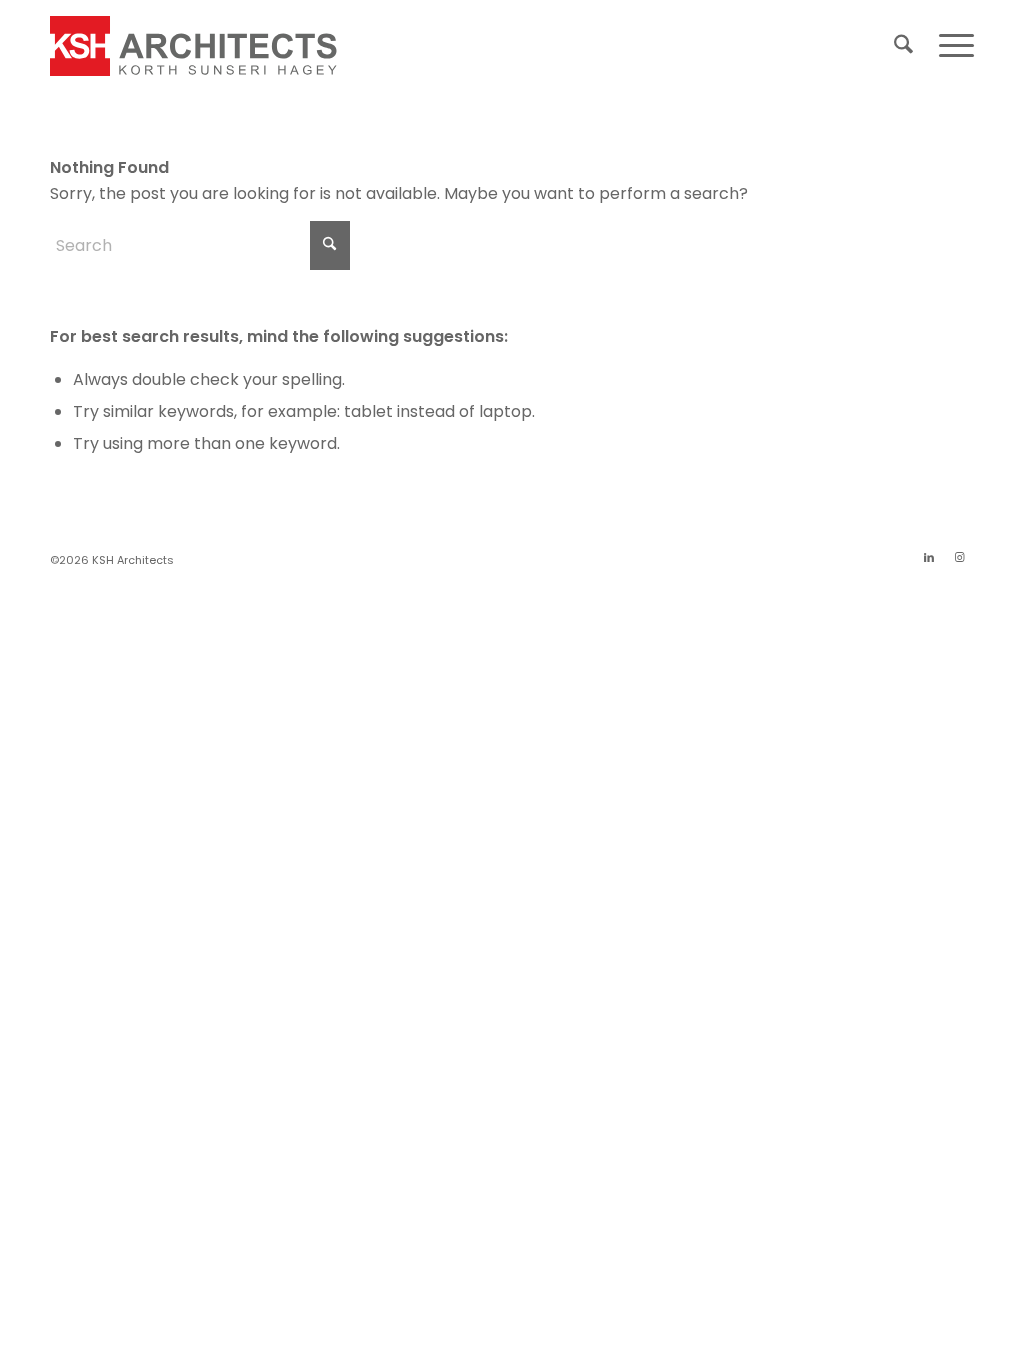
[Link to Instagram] (959, 557)
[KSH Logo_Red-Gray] (194, 46)
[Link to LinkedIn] (929, 557)
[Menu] (950, 46)
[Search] (903, 46)
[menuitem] (903, 46)
